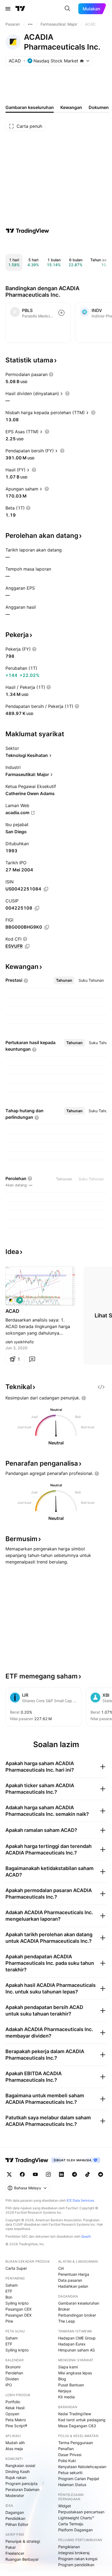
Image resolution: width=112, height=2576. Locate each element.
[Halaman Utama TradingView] (20, 9)
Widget (65, 2506)
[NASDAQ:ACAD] (11, 1300)
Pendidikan (15, 2518)
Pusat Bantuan (71, 2385)
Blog (62, 2379)
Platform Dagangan (75, 2530)
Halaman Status (72, 2485)
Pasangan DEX (18, 2315)
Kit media (66, 2397)
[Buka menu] (8, 9)
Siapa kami (68, 2367)
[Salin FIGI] (47, 927)
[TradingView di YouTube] (35, 2174)
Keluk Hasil (15, 2408)
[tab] (64, 980)
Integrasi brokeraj (74, 2553)
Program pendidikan (76, 2565)
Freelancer (15, 2553)
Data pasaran (70, 2280)
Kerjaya (65, 2391)
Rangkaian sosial (20, 2466)
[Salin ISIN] (46, 889)
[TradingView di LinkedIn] (61, 2174)
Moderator (15, 2495)
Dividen (12, 2379)
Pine (9, 2321)
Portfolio (13, 2402)
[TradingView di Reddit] (101, 2174)
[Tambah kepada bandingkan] (61, 313)
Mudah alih (15, 2443)
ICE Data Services (80, 2200)
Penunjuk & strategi (23, 2541)
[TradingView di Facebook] (22, 2174)
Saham (12, 2285)
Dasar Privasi (70, 2455)
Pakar (11, 2547)
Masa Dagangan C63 (77, 2426)
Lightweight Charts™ (76, 2518)
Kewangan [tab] (71, 107)
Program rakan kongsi (78, 2559)
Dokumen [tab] (99, 107)
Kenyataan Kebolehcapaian (82, 2467)
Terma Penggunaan (76, 2443)
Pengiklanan (69, 2547)
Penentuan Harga (74, 2274)
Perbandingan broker (77, 2315)
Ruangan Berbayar (22, 2559)
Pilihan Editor (17, 2524)
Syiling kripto (17, 2303)
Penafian (66, 2449)
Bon (9, 2297)
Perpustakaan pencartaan (81, 2512)
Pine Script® (16, 2426)
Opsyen (12, 2414)
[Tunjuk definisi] (51, 374)
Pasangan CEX (18, 2309)
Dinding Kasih (18, 2472)
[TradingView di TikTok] (88, 2174)
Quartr (86, 2236)
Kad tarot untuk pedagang (82, 2420)
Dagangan (15, 2512)
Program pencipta (21, 2483)
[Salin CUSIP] (37, 908)
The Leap (67, 2321)
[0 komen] (32, 1359)
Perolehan (14, 2373)
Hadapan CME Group (77, 2338)
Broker (64, 2309)
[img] (82, 61)
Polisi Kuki (67, 2461)
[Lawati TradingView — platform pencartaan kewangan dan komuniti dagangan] (27, 231)
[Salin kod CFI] (27, 946)
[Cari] (67, 9)
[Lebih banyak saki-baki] (30, 24)
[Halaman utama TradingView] (27, 2160)
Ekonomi (13, 2367)
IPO (9, 2385)
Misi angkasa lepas (75, 2373)
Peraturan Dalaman (22, 2489)
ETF (9, 2291)
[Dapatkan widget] (101, 1387)
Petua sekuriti (70, 2473)
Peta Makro (16, 2420)
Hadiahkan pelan (73, 2286)
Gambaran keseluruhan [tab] (30, 107)
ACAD (12, 1311)
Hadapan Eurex (72, 2344)
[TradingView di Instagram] (48, 2174)
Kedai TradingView (75, 2414)
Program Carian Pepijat (79, 2479)
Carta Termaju (71, 2524)
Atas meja (14, 2449)
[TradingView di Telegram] (74, 2174)
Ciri (61, 2268)
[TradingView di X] (9, 2174)
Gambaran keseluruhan (79, 2303)
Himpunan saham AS (77, 2350)
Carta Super (16, 2268)
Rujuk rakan (16, 2477)
